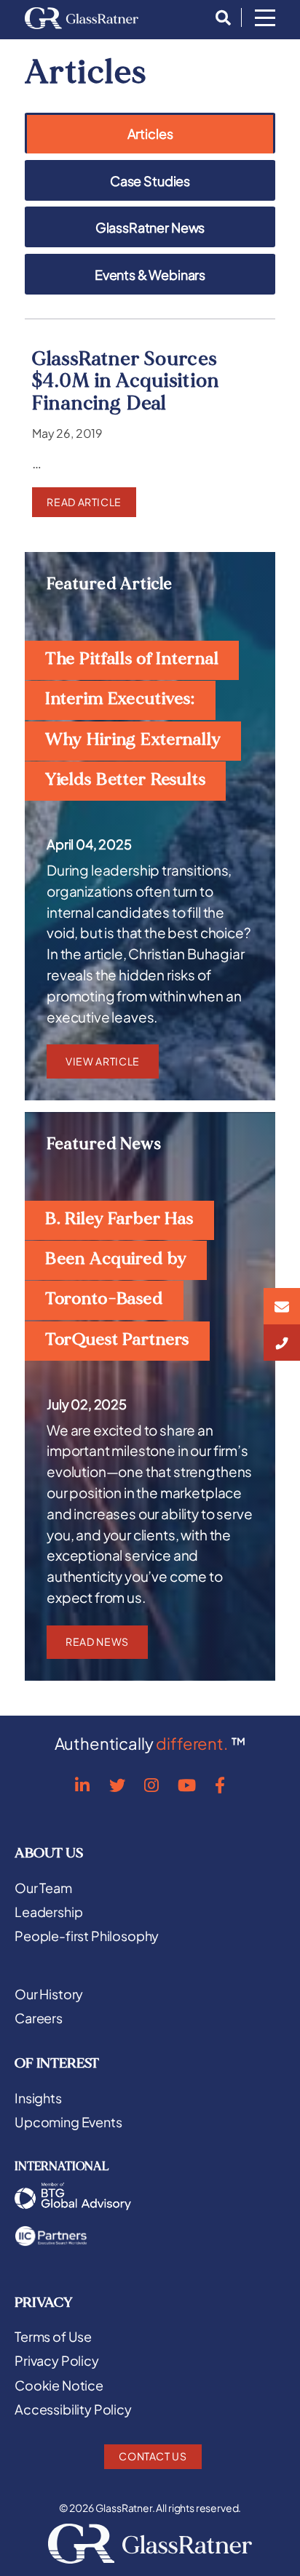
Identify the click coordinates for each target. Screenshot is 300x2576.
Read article (84, 502)
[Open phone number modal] (282, 1343)
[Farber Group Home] (82, 18)
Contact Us (153, 2456)
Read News (97, 1641)
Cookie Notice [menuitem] (59, 2385)
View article (103, 1061)
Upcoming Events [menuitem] (68, 2122)
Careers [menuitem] (39, 2018)
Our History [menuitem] (49, 1994)
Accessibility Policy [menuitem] (73, 2409)
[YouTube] (187, 1785)
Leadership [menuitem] (48, 1912)
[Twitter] (117, 1785)
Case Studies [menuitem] (150, 181)
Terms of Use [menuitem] (53, 2337)
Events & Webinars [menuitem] (150, 275)
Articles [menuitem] (150, 135)
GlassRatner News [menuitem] (150, 228)
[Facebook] (220, 1785)
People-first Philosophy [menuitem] (87, 1936)
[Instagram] (151, 1785)
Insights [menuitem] (38, 2098)
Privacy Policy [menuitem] (57, 2361)
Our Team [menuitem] (43, 1888)
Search (219, 18)
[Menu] (265, 19)
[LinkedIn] (82, 1785)
